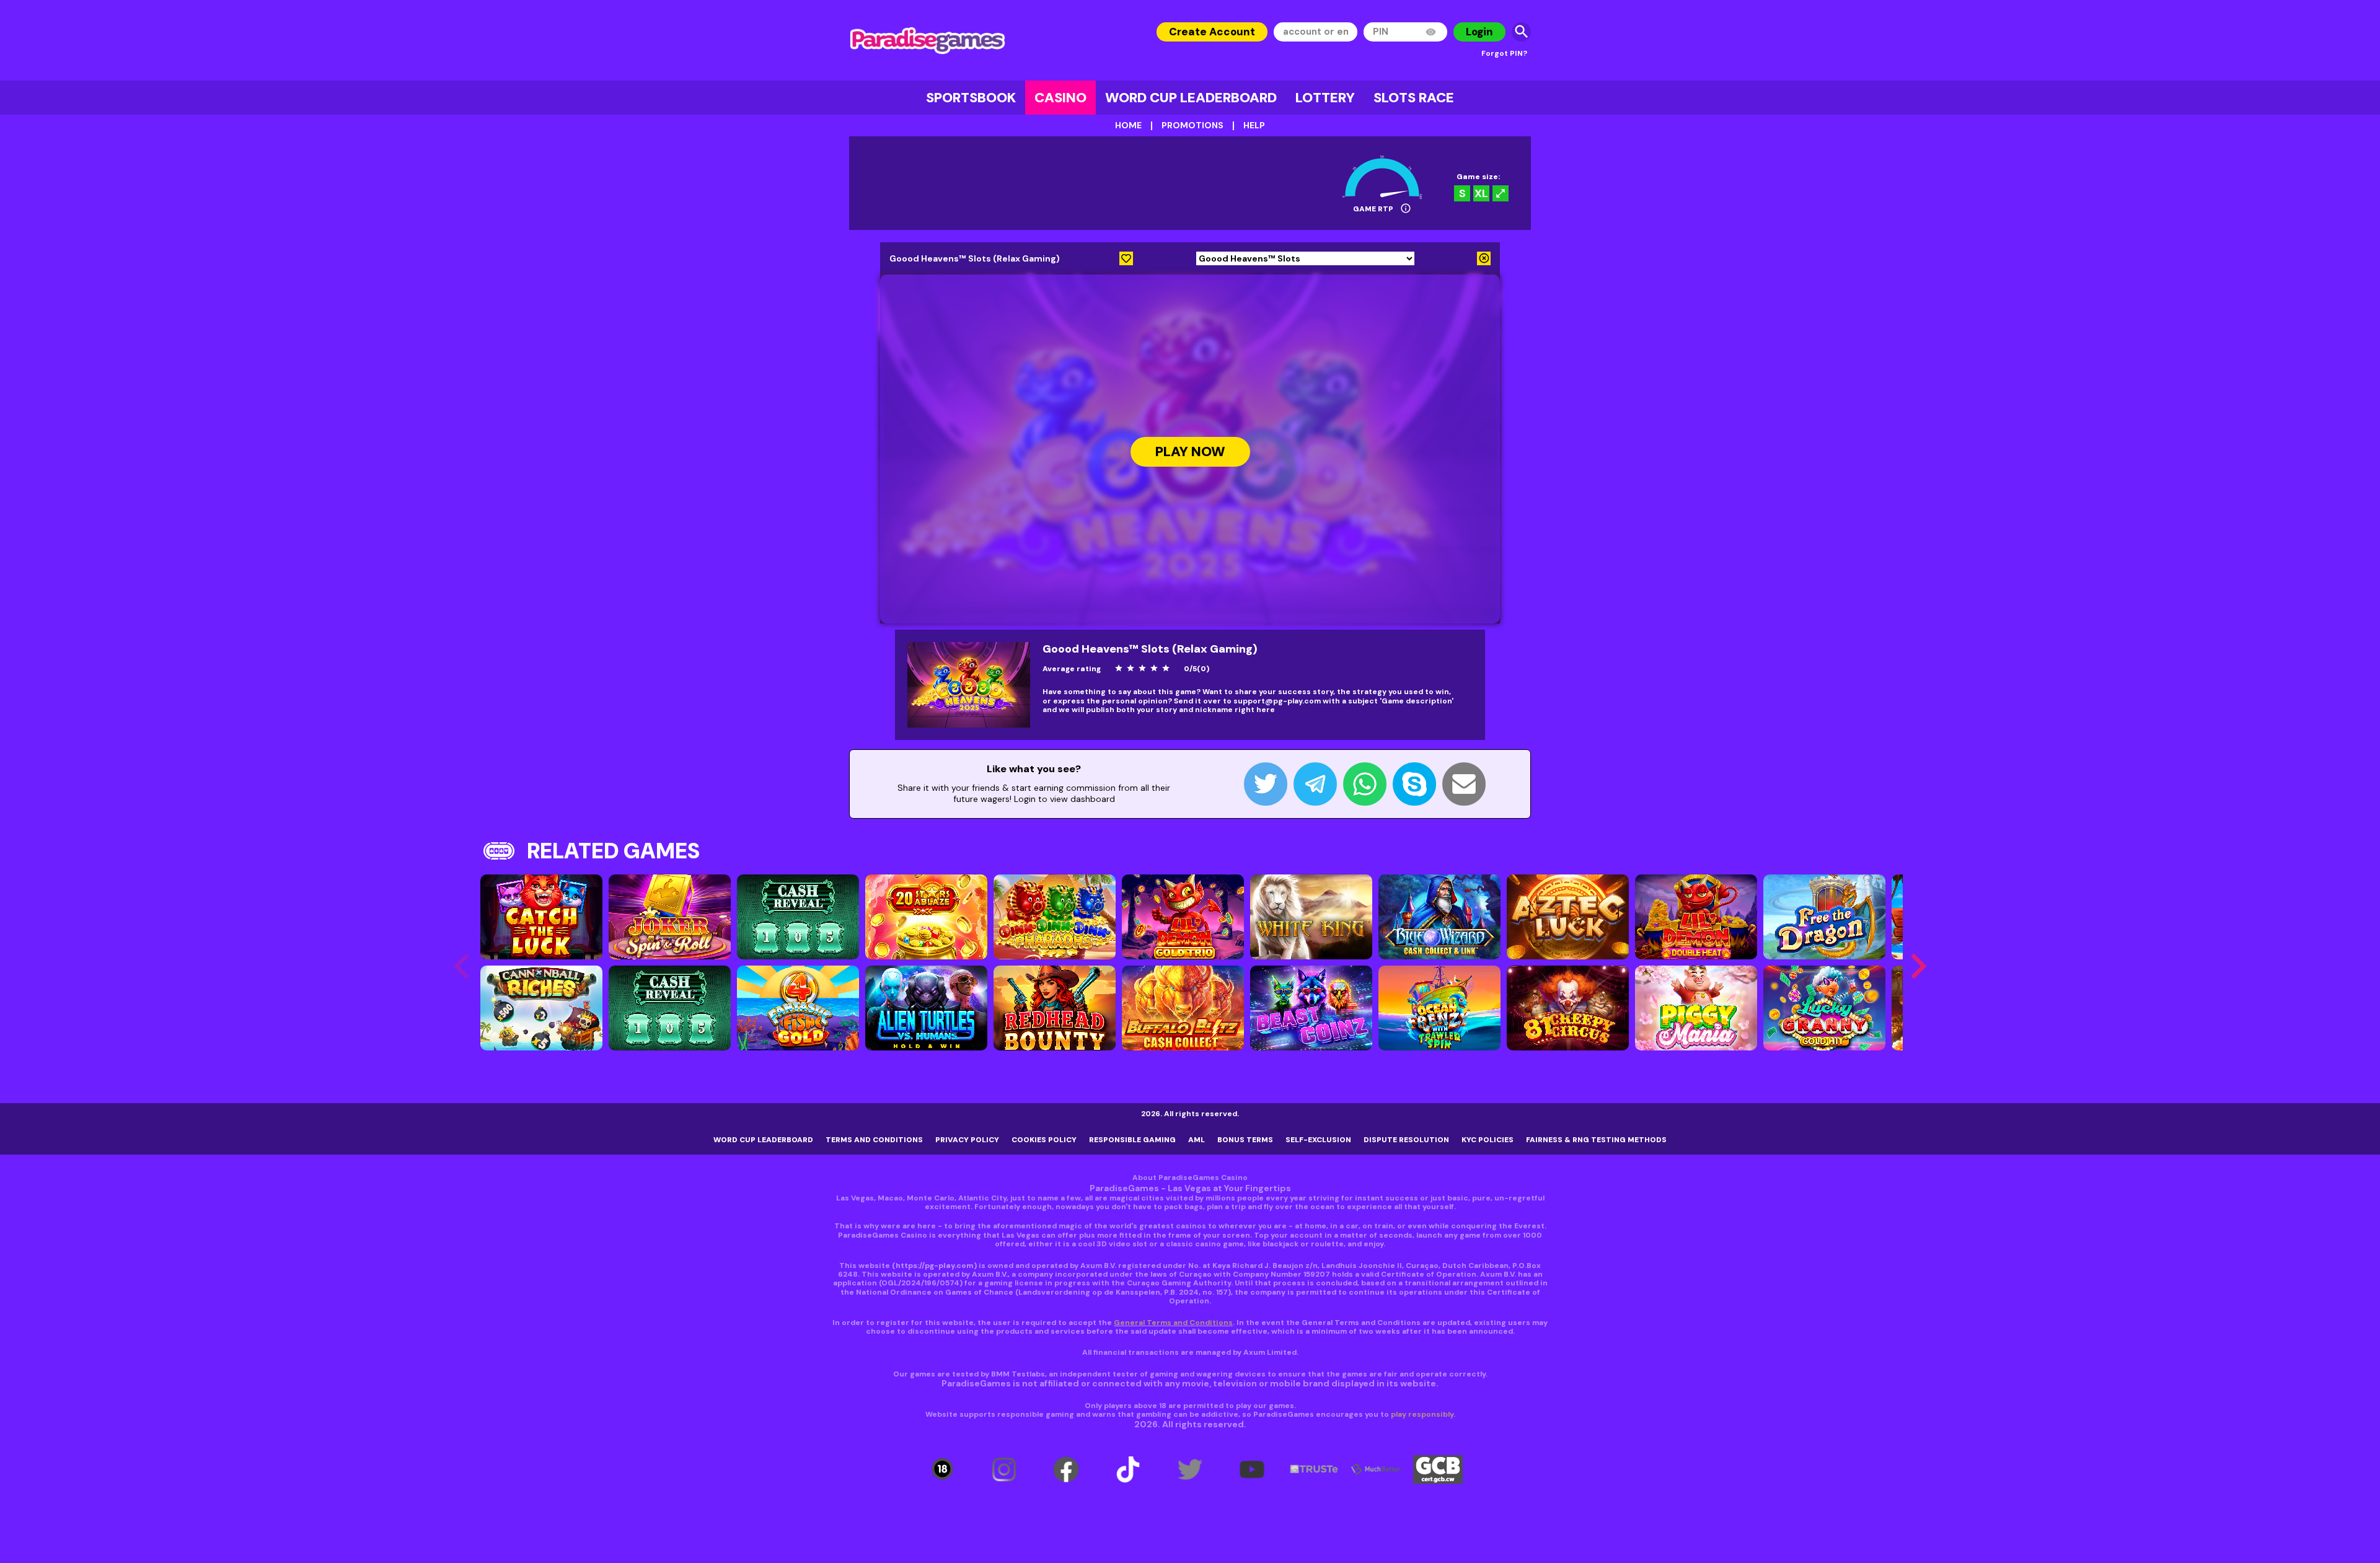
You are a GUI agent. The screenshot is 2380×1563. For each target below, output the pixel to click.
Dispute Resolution (1406, 1140)
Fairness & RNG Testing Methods (1596, 1140)
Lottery (1325, 98)
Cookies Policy (1044, 1140)
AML (1197, 1140)
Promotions (1192, 125)
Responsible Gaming (1132, 1140)
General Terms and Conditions (1173, 1323)
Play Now (1190, 452)
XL (1481, 193)
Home (1128, 125)
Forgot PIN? (1504, 53)
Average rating (1072, 669)
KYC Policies (1487, 1140)
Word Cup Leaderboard (1191, 98)
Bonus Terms (1245, 1140)
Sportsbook (971, 98)
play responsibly (1422, 1414)
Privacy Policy (967, 1140)
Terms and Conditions (874, 1140)
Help (1254, 125)
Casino (1060, 98)
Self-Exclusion (1318, 1140)
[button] (1918, 966)
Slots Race (1414, 98)
